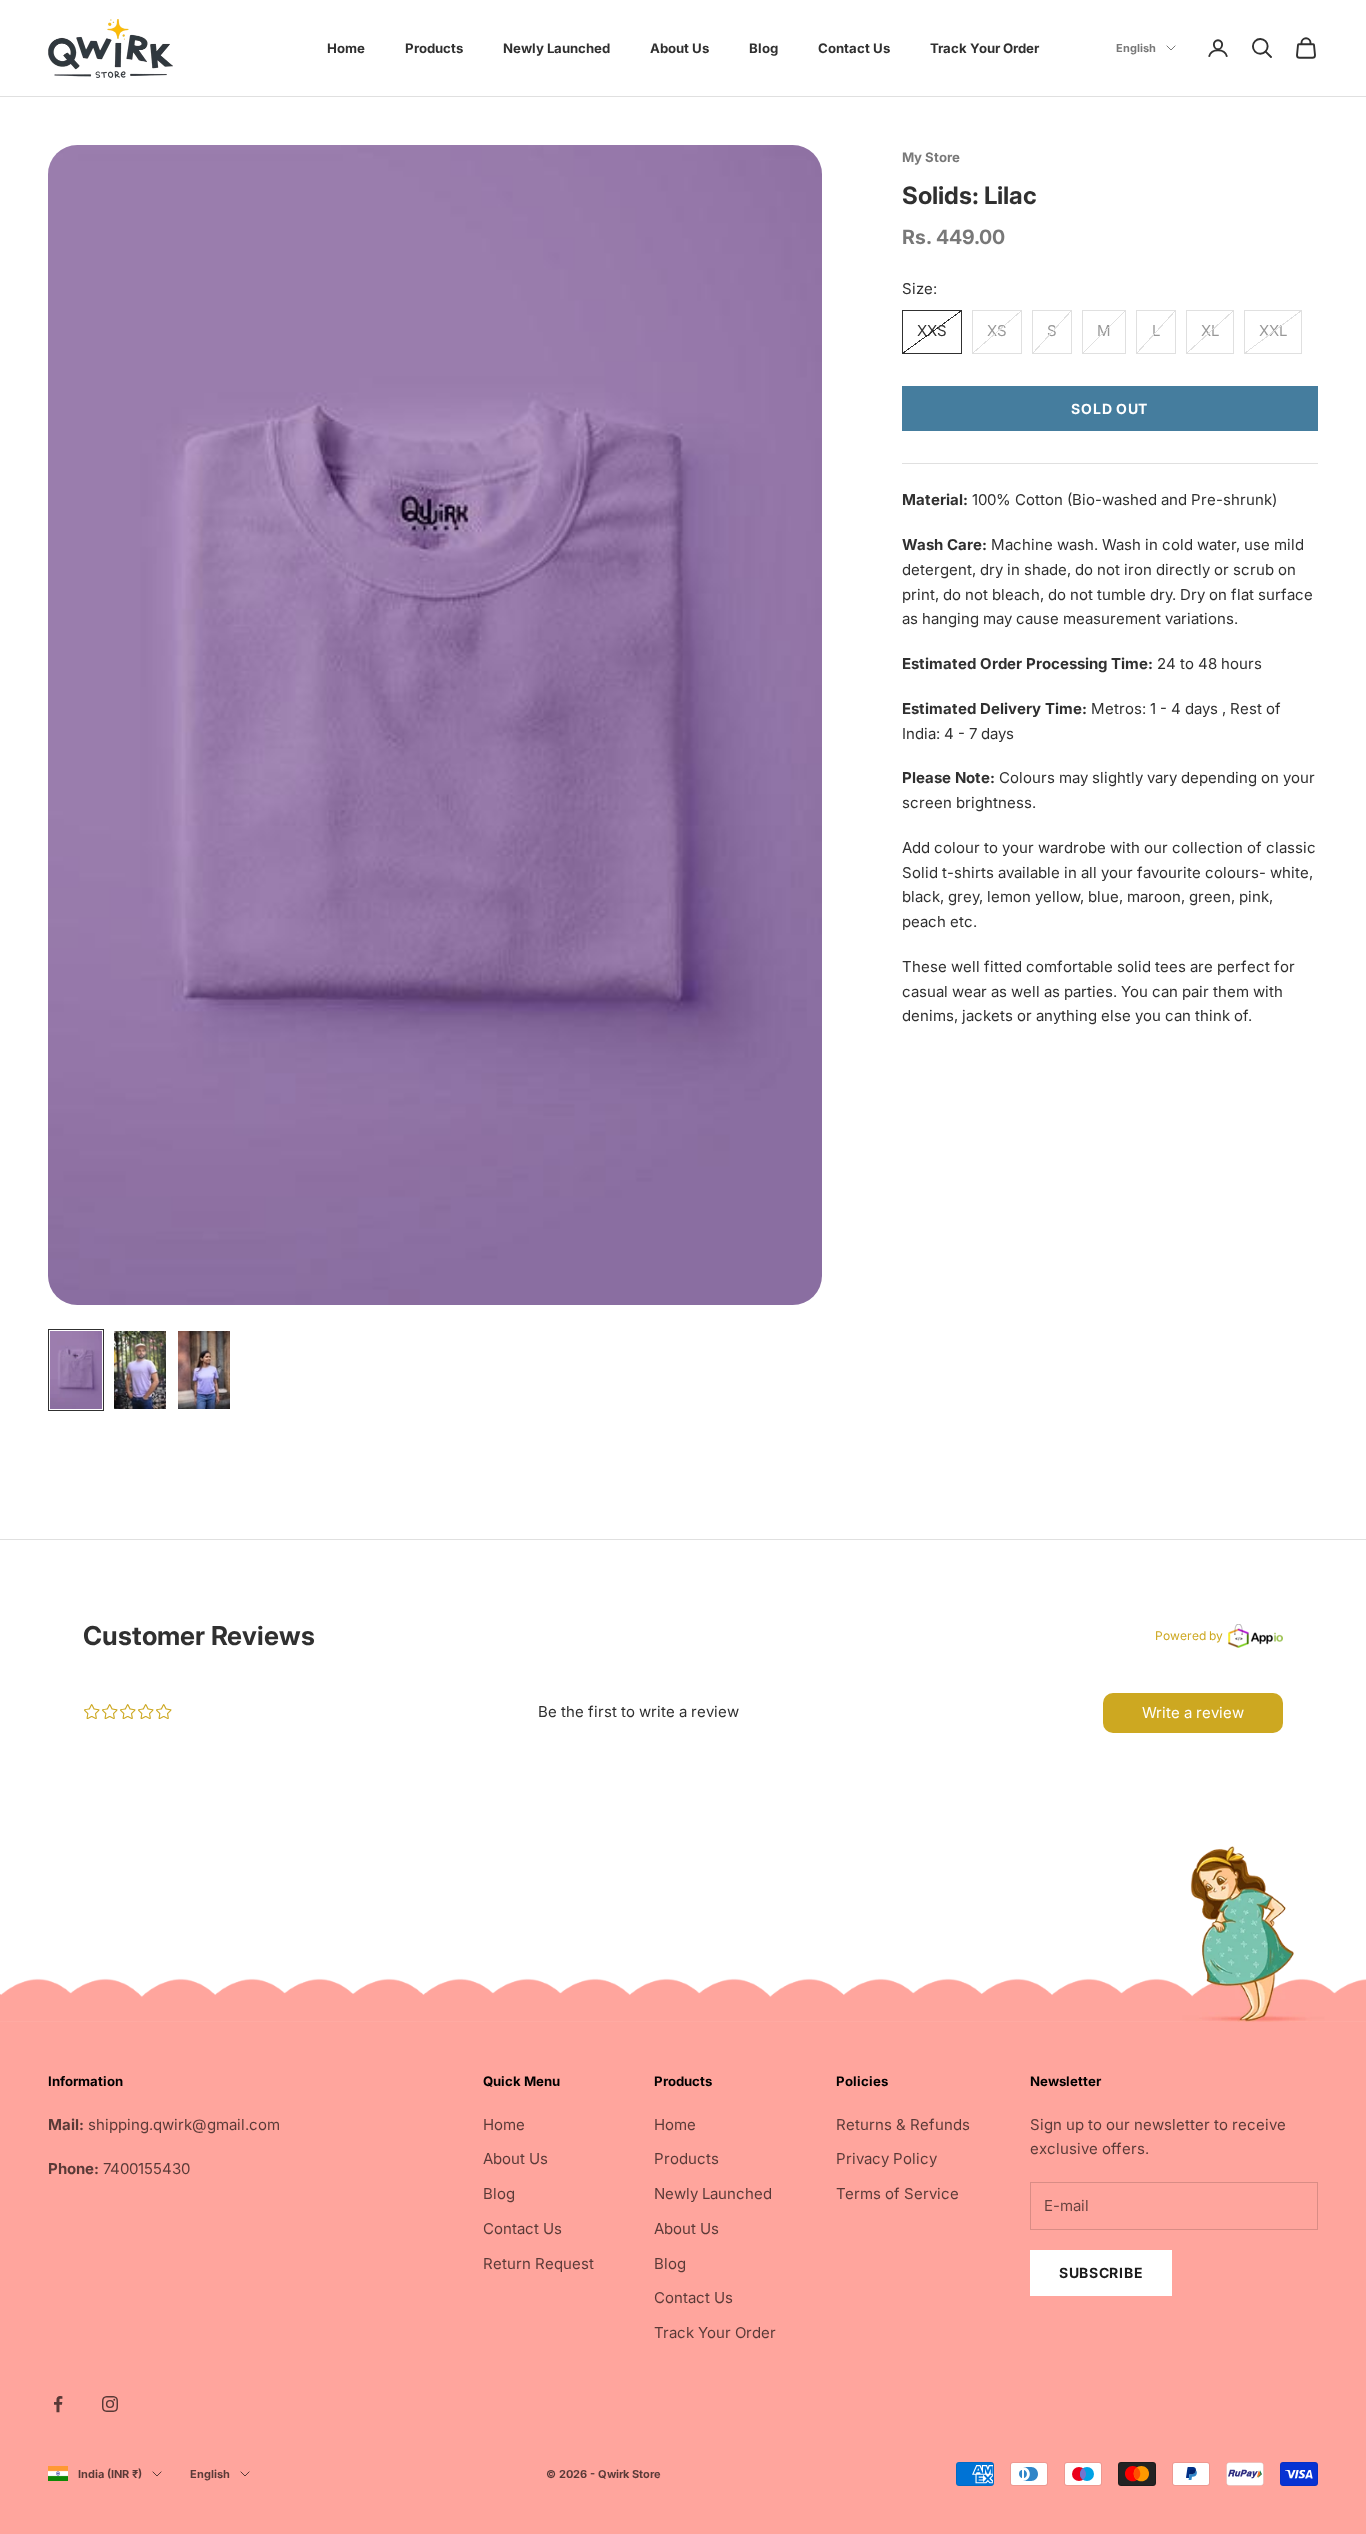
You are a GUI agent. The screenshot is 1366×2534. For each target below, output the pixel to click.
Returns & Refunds (903, 2124)
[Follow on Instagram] (110, 2404)
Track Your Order (984, 48)
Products (434, 48)
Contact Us (854, 48)
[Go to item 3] (204, 1370)
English (1136, 48)
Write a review (1193, 1712)
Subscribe (1101, 2272)
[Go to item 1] (76, 1370)
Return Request (538, 2263)
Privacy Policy (886, 2158)
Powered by (1189, 1635)
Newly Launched (556, 48)
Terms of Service (897, 2193)
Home (346, 48)
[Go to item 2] (140, 1370)
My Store (931, 157)
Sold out (1109, 408)
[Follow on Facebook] (58, 2404)
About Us (679, 48)
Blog (763, 48)
